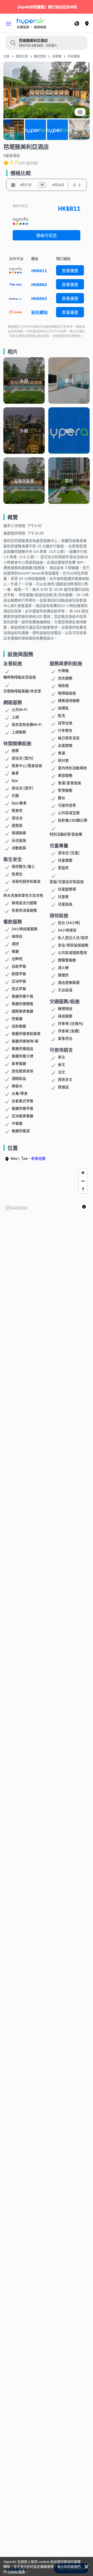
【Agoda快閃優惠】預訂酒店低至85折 (46, 7)
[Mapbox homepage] (16, 1208)
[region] (47, 1189)
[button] (9, 24)
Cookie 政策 (16, 2571)
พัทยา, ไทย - (28, 1158)
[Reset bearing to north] (83, 1189)
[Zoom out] (83, 1181)
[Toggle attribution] (84, 1207)
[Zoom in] (83, 1173)
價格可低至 (47, 235)
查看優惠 (70, 270)
